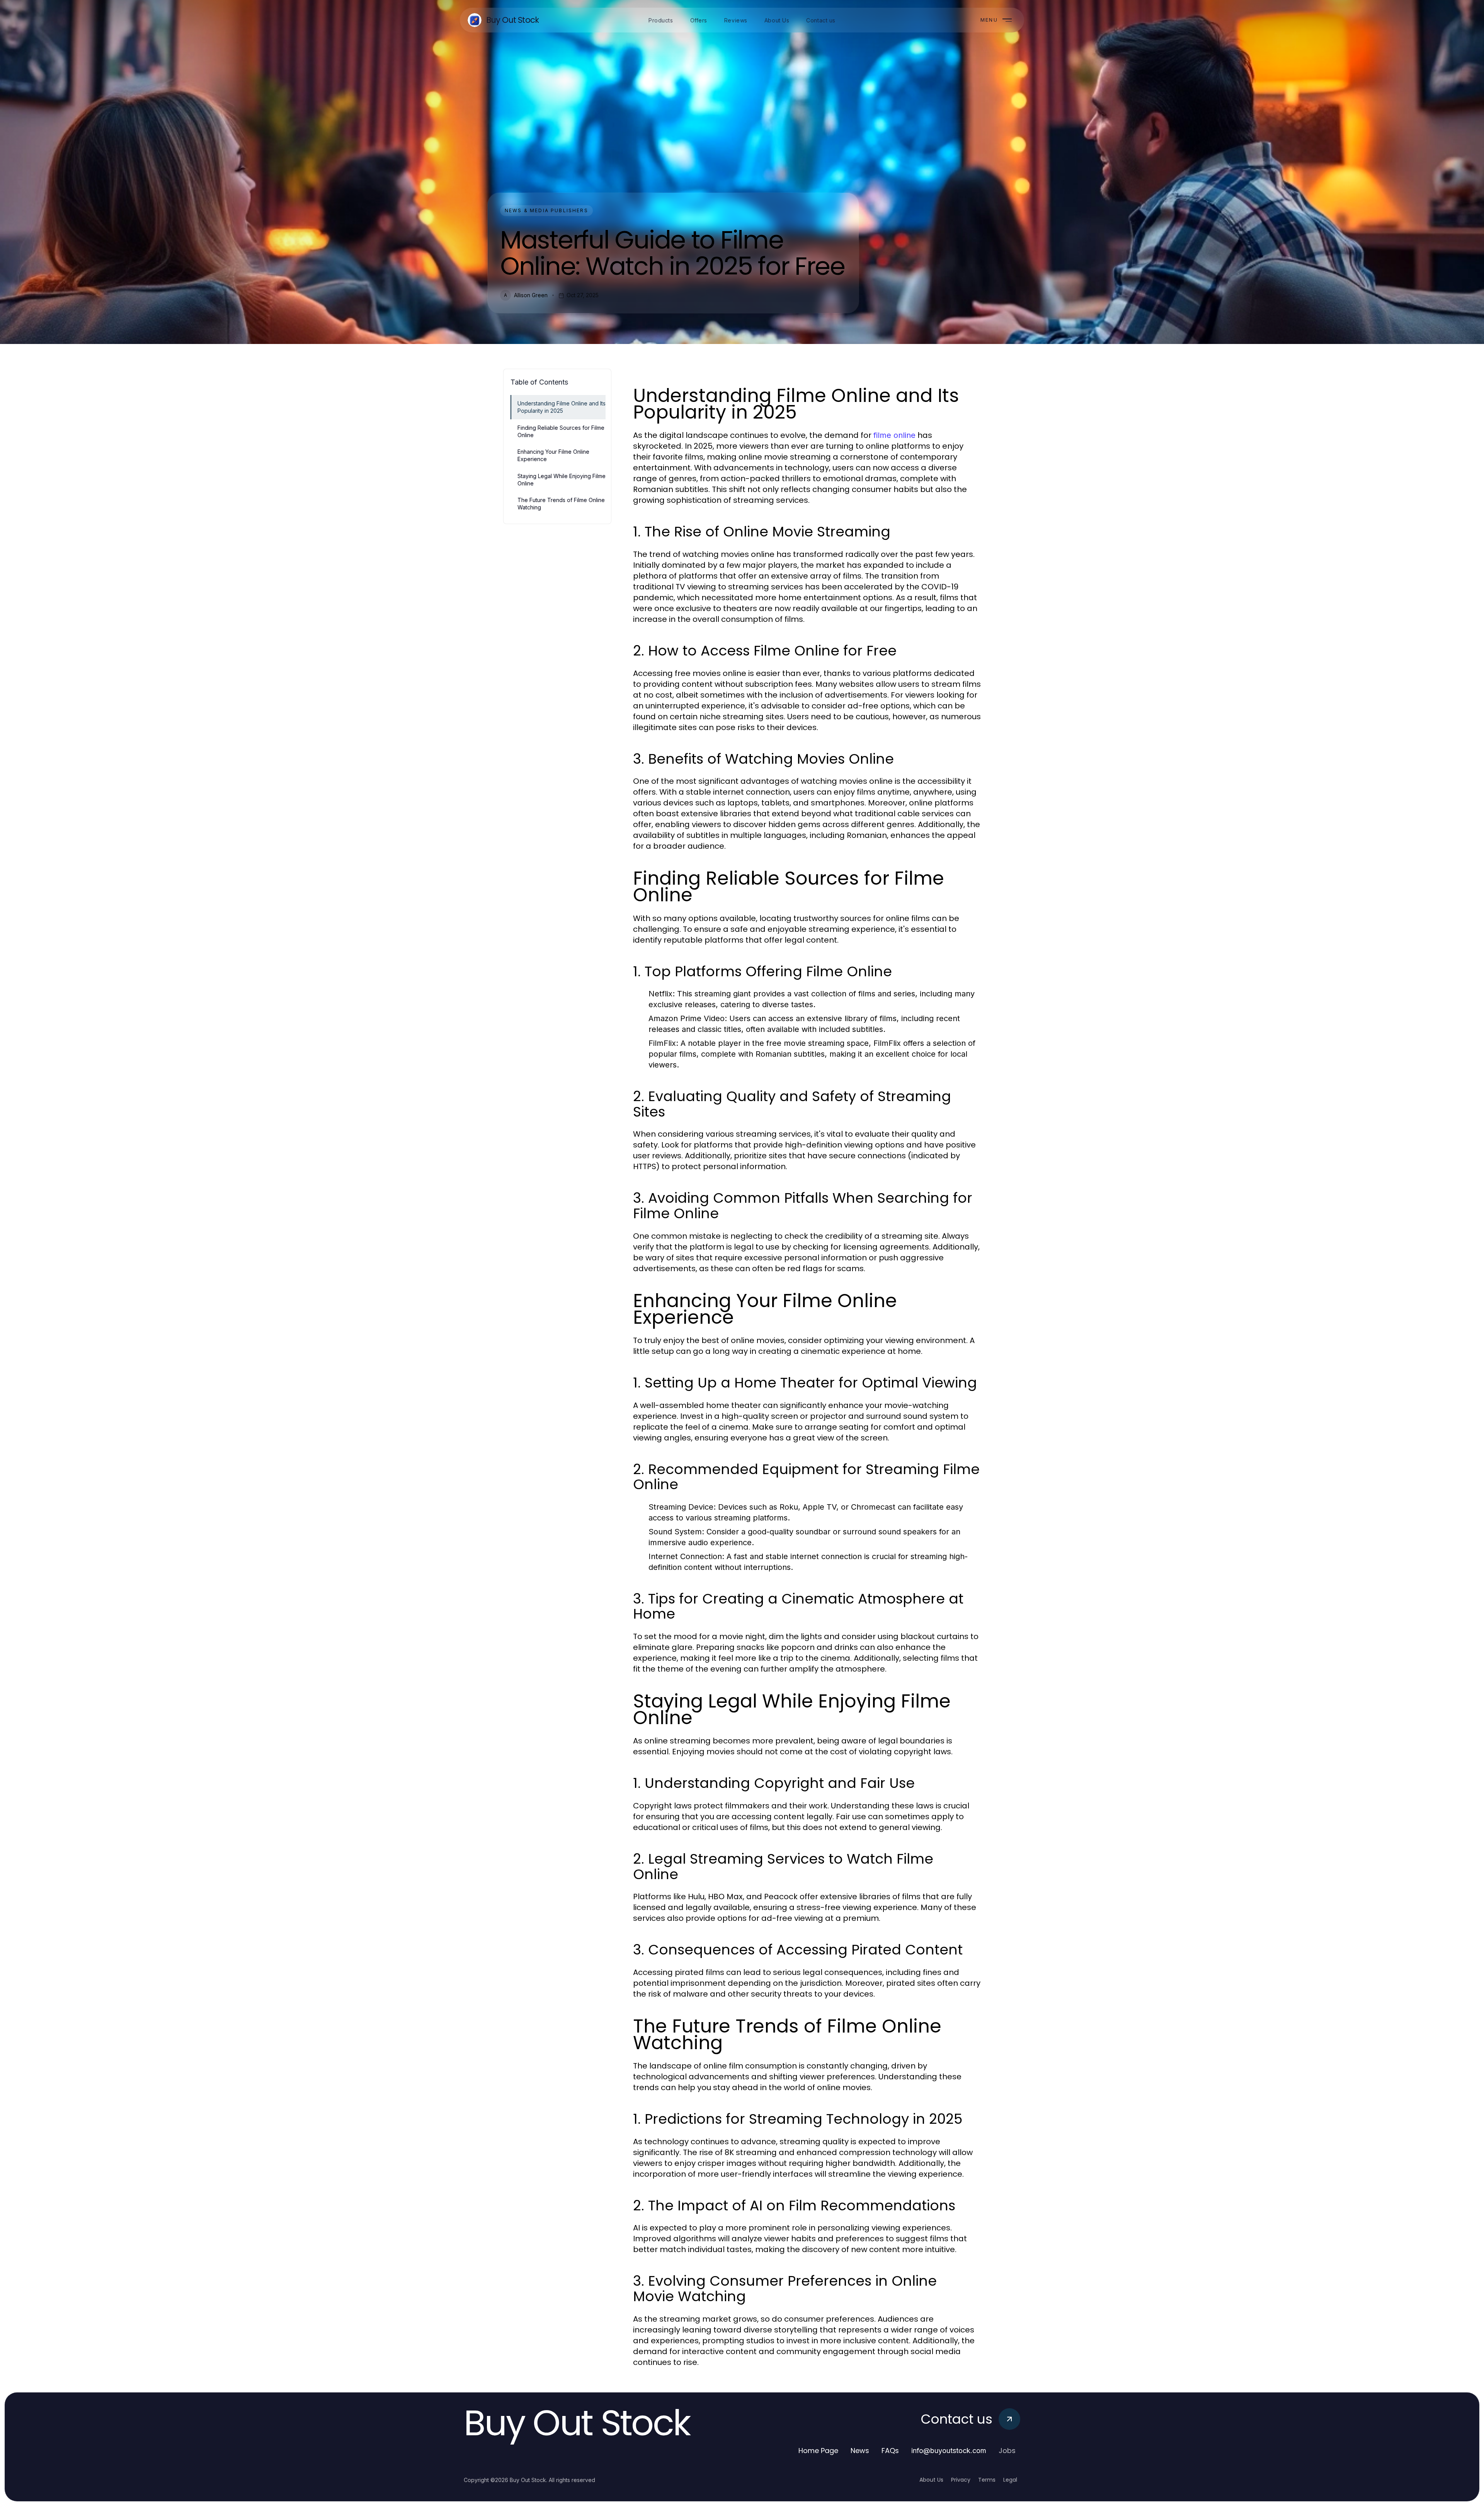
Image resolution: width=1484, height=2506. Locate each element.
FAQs (890, 2451)
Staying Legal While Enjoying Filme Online (562, 480)
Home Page (818, 2451)
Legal (1010, 2480)
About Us (931, 2480)
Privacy (961, 2480)
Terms (987, 2480)
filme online (894, 435)
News (860, 2451)
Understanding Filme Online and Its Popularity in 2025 (562, 407)
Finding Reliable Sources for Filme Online (561, 431)
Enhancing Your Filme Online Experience (553, 455)
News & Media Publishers (546, 210)
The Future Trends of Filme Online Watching (561, 504)
